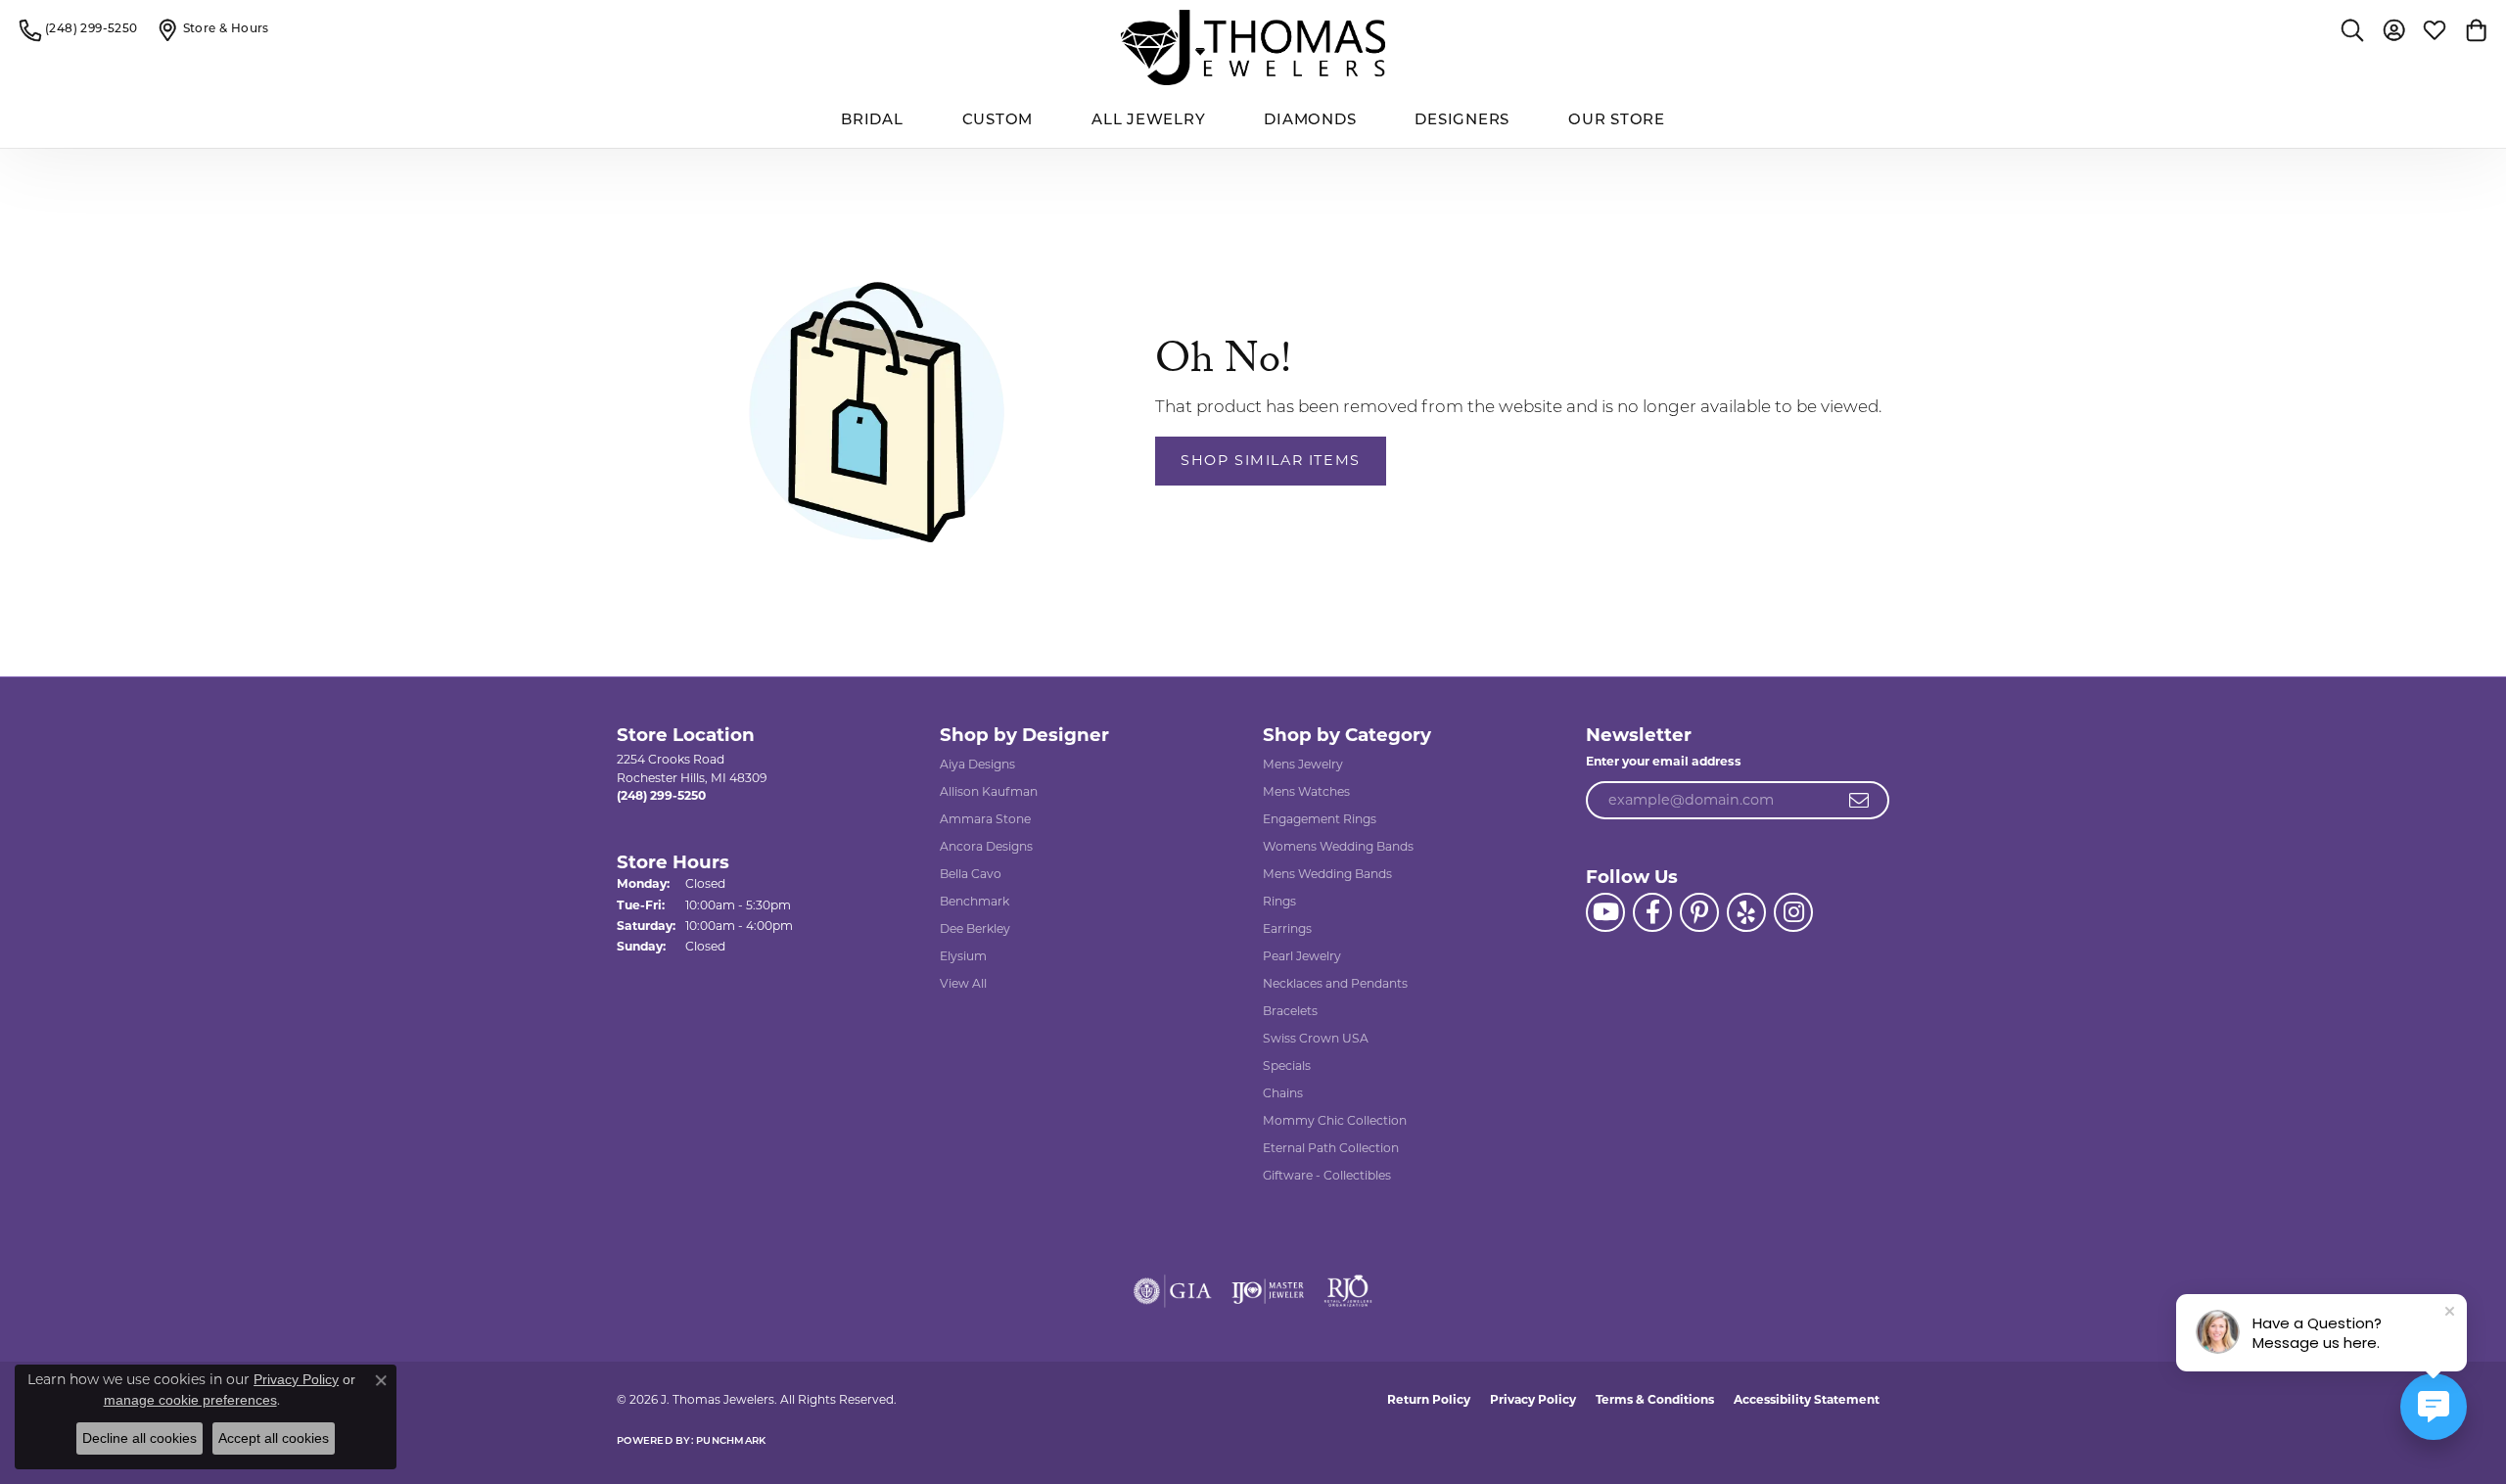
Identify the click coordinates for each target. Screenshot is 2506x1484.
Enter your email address (1664, 761)
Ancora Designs (986, 846)
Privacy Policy (1533, 1399)
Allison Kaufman (989, 791)
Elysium (963, 956)
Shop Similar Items (1271, 460)
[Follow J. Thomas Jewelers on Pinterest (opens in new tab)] (1699, 912)
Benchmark (975, 901)
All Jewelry (1148, 121)
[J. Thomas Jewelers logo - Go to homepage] (1253, 47)
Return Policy (1429, 1399)
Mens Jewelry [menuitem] (1303, 764)
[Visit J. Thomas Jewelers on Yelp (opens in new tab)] (1746, 912)
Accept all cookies (274, 1438)
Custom (998, 121)
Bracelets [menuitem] (1290, 1011)
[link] (79, 29)
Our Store (1617, 121)
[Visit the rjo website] (1348, 1291)
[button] (2352, 29)
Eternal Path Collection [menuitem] (1331, 1148)
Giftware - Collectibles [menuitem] (1327, 1175)
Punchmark (731, 1441)
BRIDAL (872, 121)
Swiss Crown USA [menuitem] (1316, 1038)
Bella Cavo (971, 874)
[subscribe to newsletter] (1860, 801)
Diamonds (1310, 121)
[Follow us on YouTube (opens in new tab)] (1605, 912)
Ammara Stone (985, 819)
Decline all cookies (139, 1438)
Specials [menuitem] (1287, 1066)
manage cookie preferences (190, 1400)
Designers (1462, 121)
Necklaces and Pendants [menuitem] (1335, 983)
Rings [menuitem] (1279, 901)
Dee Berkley (975, 928)
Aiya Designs (977, 764)
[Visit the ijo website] (1268, 1291)
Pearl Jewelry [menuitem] (1302, 956)
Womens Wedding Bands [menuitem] (1338, 846)
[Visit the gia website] (1173, 1291)
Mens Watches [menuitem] (1306, 791)
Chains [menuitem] (1283, 1093)
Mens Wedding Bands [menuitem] (1327, 874)
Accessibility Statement (1807, 1399)
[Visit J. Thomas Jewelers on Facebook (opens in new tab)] (1652, 912)
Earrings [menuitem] (1287, 928)
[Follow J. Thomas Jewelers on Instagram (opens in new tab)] (1793, 912)
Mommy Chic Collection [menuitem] (1335, 1120)
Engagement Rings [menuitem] (1320, 819)
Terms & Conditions (1655, 1399)
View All (963, 983)
